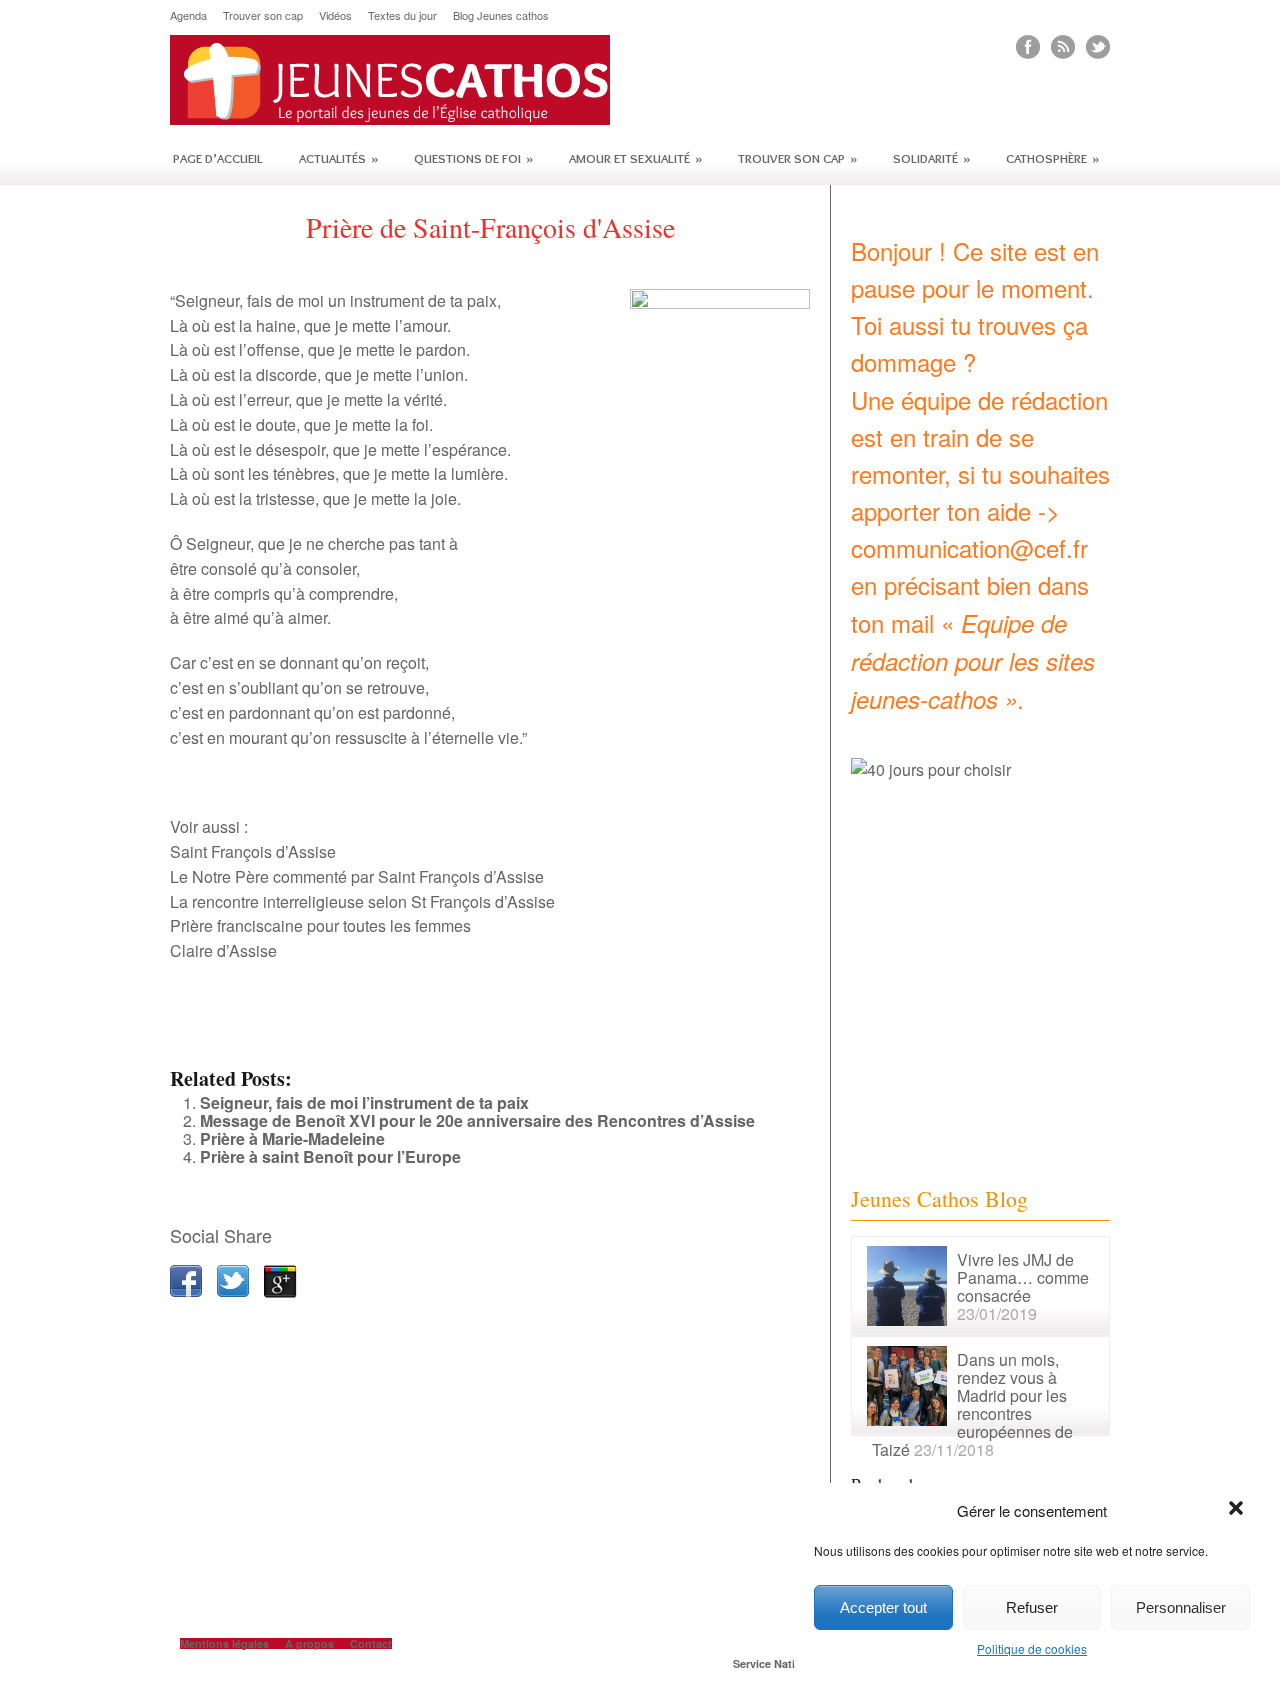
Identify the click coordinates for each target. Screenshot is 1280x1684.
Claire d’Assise (223, 950)
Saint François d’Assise (253, 851)
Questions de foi (473, 158)
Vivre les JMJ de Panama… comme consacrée (1023, 1277)
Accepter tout (883, 1607)
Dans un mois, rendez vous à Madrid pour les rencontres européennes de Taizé (972, 1404)
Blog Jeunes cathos (501, 15)
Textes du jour (402, 15)
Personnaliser (1181, 1607)
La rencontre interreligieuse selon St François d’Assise (362, 901)
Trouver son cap (263, 15)
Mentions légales (224, 1643)
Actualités (338, 158)
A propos (309, 1643)
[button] (1238, 1510)
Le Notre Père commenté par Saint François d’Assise (357, 876)
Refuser (1032, 1607)
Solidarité (931, 158)
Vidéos (335, 15)
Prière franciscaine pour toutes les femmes (320, 925)
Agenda (188, 15)
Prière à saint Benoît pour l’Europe (330, 1156)
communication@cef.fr (969, 547)
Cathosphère (1052, 158)
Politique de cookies (1032, 1648)
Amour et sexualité (635, 158)
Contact (371, 1643)
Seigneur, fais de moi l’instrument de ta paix (364, 1102)
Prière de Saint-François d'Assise (490, 227)
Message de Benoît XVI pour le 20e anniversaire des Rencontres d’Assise (477, 1120)
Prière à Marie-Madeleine (292, 1138)
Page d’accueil (218, 158)
